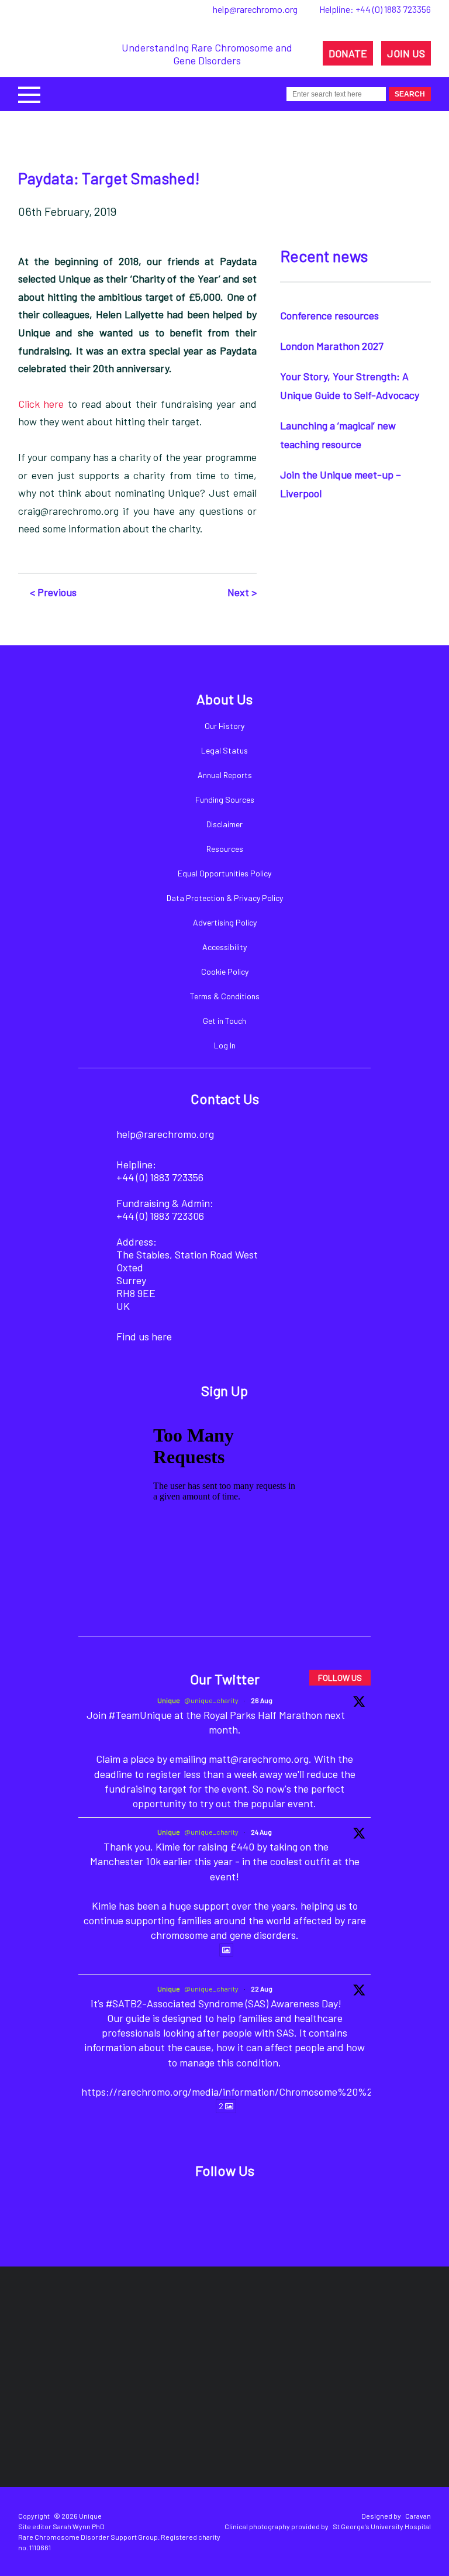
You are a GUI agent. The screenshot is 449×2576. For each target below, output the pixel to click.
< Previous (53, 592)
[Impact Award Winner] (361, 2333)
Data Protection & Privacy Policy (225, 898)
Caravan (418, 2516)
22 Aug (262, 1989)
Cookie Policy (225, 971)
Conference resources (329, 315)
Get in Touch (224, 1021)
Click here (41, 404)
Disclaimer (224, 824)
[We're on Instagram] (242, 2208)
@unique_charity (211, 1700)
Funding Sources (225, 799)
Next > (242, 592)
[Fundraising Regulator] (252, 2333)
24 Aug (261, 1832)
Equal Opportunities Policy (224, 873)
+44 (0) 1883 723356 (393, 9)
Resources (225, 849)
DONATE (348, 53)
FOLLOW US (340, 1678)
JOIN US (406, 53)
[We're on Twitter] (202, 2208)
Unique (169, 1700)
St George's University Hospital (382, 2526)
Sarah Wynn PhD (79, 2526)
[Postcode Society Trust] (158, 2333)
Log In (225, 1045)
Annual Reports (225, 775)
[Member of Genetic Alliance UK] (133, 2415)
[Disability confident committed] (236, 2415)
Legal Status (224, 750)
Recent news (324, 256)
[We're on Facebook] (162, 2208)
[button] (29, 93)
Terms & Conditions (225, 996)
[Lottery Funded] (90, 2333)
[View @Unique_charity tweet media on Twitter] (226, 1950)
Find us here (144, 1336)
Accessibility (224, 947)
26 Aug (262, 1700)
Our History (224, 726)
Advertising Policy (225, 922)
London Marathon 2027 (332, 346)
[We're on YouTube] (282, 2208)
